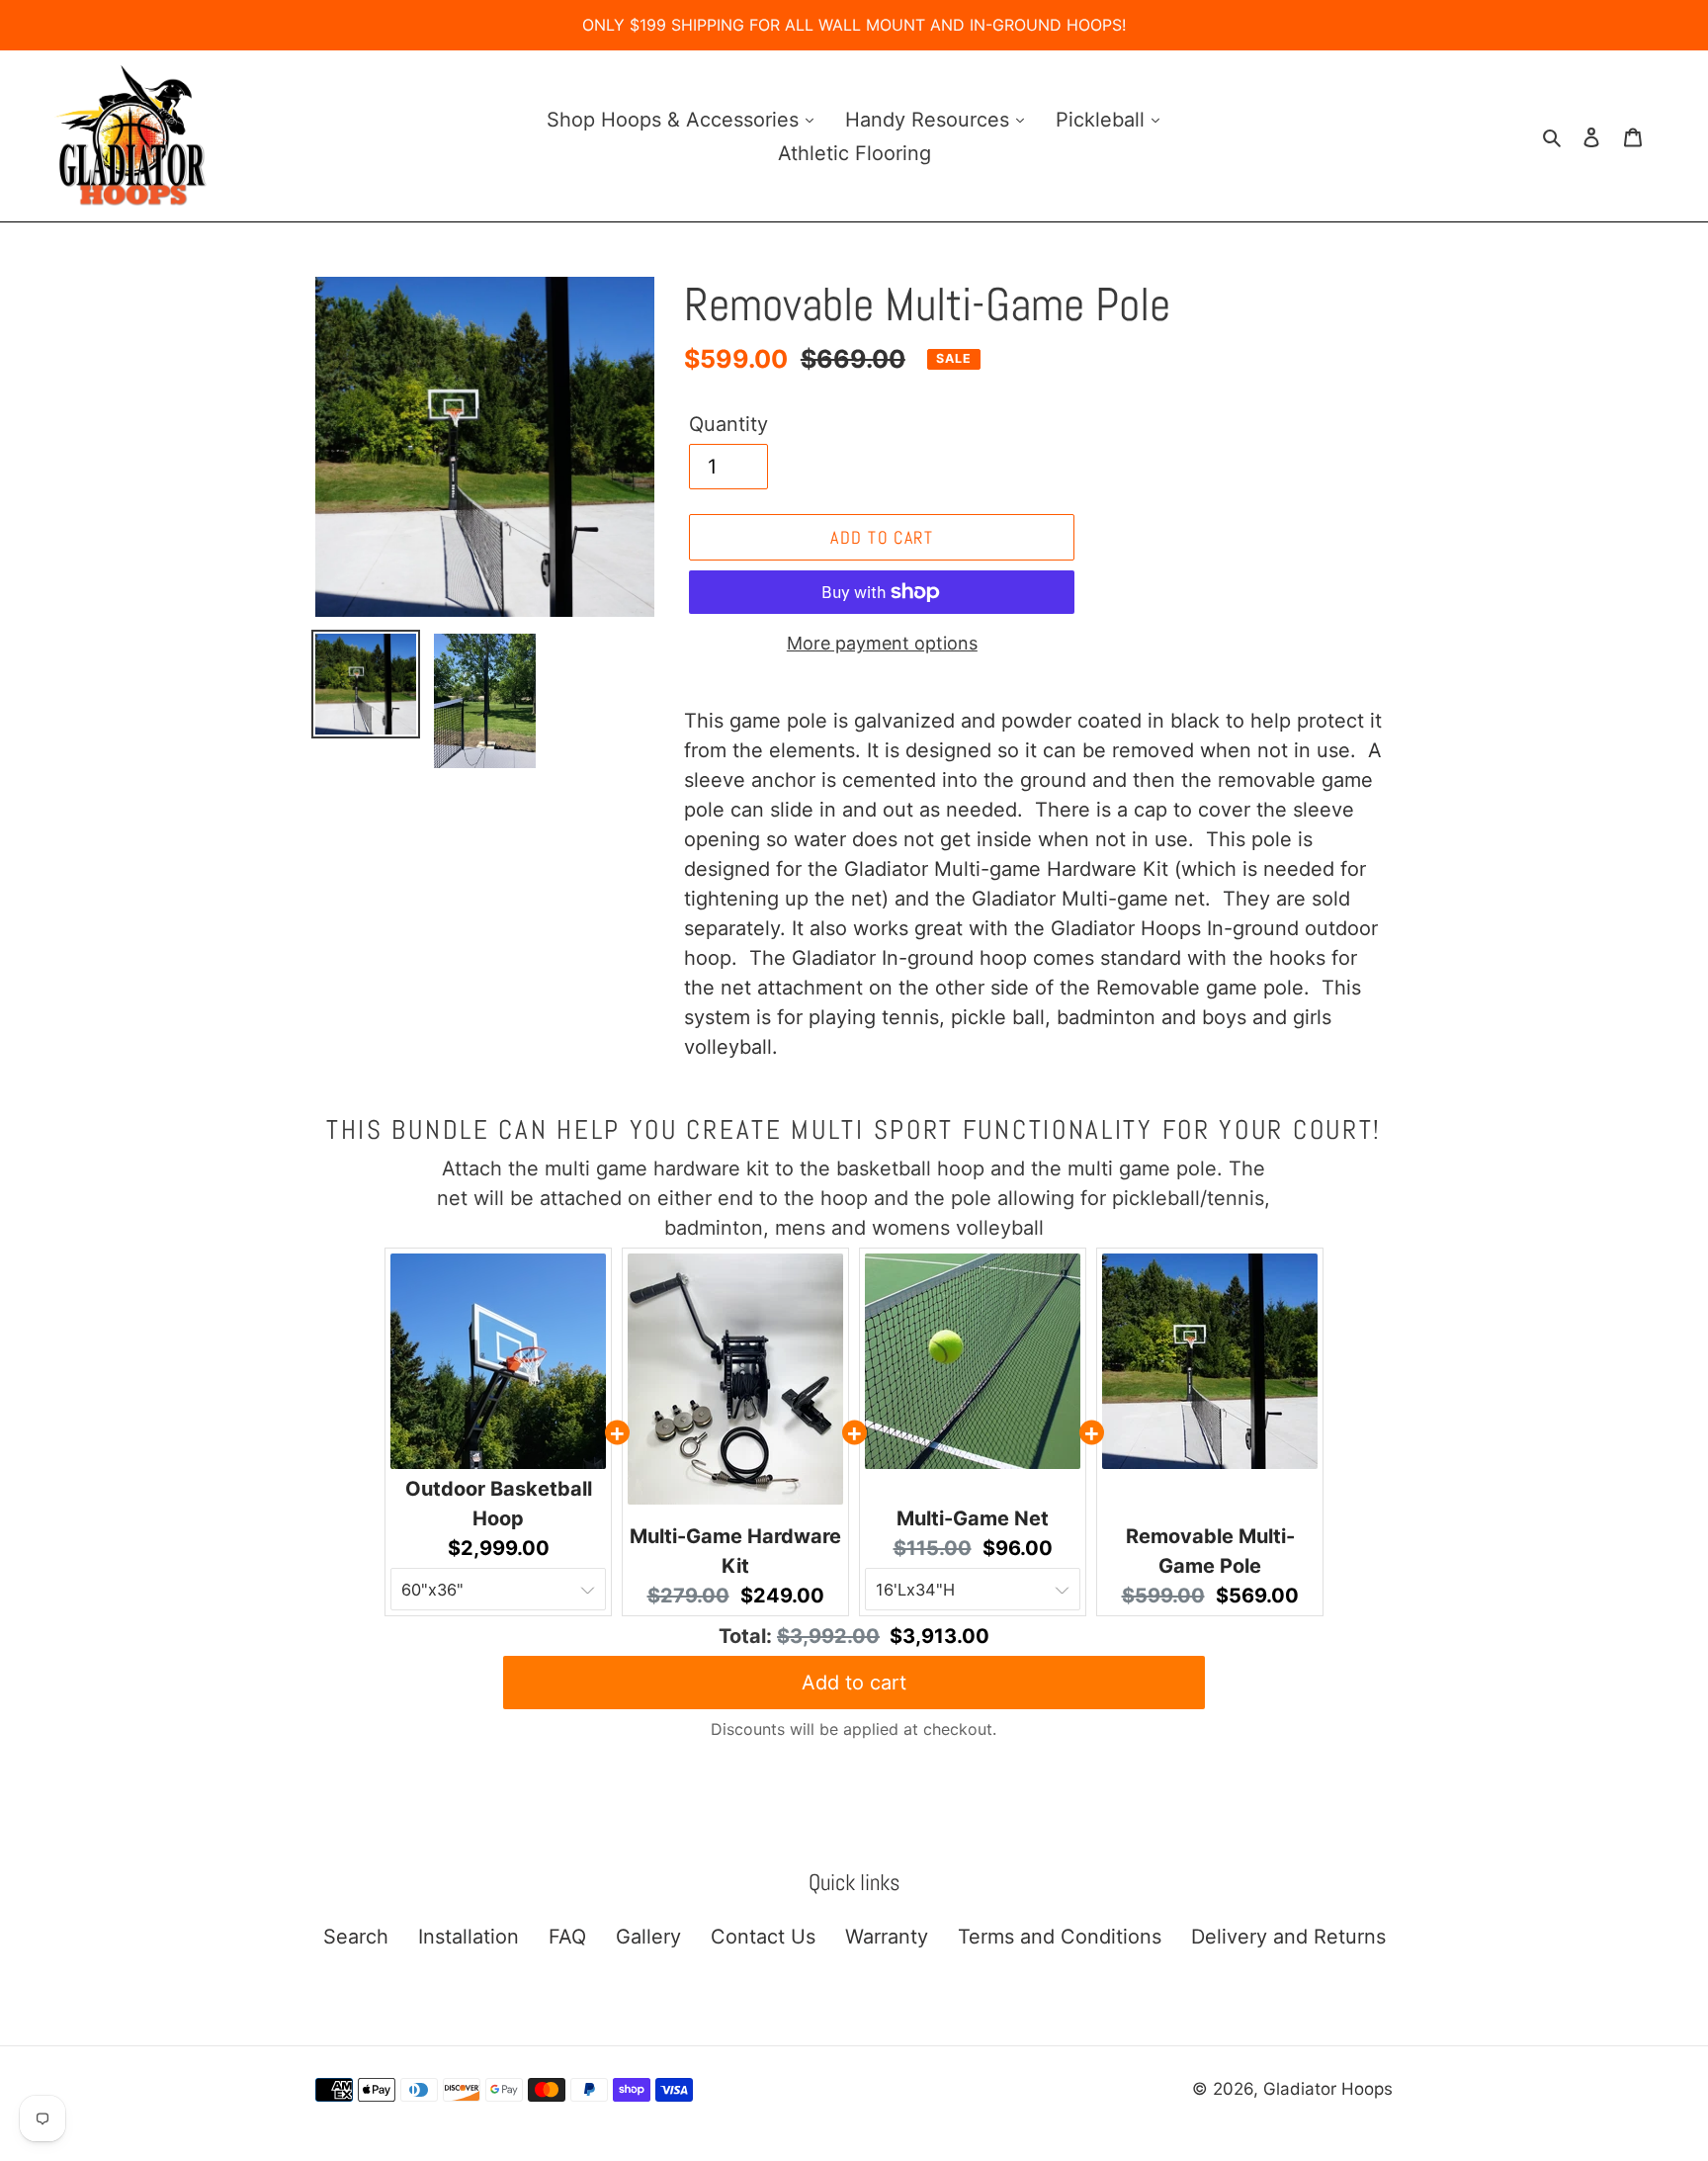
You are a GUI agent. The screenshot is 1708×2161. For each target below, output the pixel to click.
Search (356, 1937)
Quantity (728, 424)
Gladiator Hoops (1328, 2089)
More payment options (882, 643)
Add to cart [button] (854, 1683)
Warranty (887, 1937)
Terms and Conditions (1060, 1937)
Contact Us (763, 1937)
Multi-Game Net (973, 1518)
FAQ (567, 1937)
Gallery (648, 1937)
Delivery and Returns (1288, 1937)
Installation (469, 1937)
